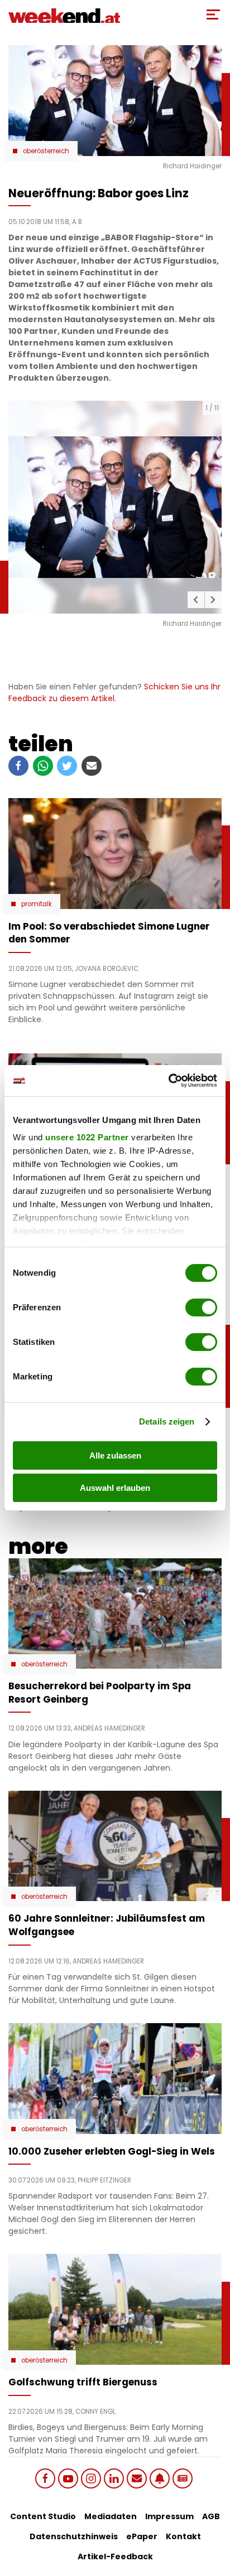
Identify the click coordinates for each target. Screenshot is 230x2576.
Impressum (169, 2516)
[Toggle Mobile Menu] (213, 14)
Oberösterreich (46, 151)
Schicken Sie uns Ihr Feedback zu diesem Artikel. (114, 692)
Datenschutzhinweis (74, 2536)
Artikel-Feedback (115, 2556)
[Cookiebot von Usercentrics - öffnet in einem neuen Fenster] (168, 1081)
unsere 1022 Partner (87, 1137)
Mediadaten (111, 2516)
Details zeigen (167, 1421)
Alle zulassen (115, 1455)
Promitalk (37, 904)
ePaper (142, 2536)
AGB (211, 2516)
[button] (196, 600)
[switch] (201, 1308)
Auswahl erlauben (115, 1488)
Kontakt (183, 2536)
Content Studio (43, 2516)
